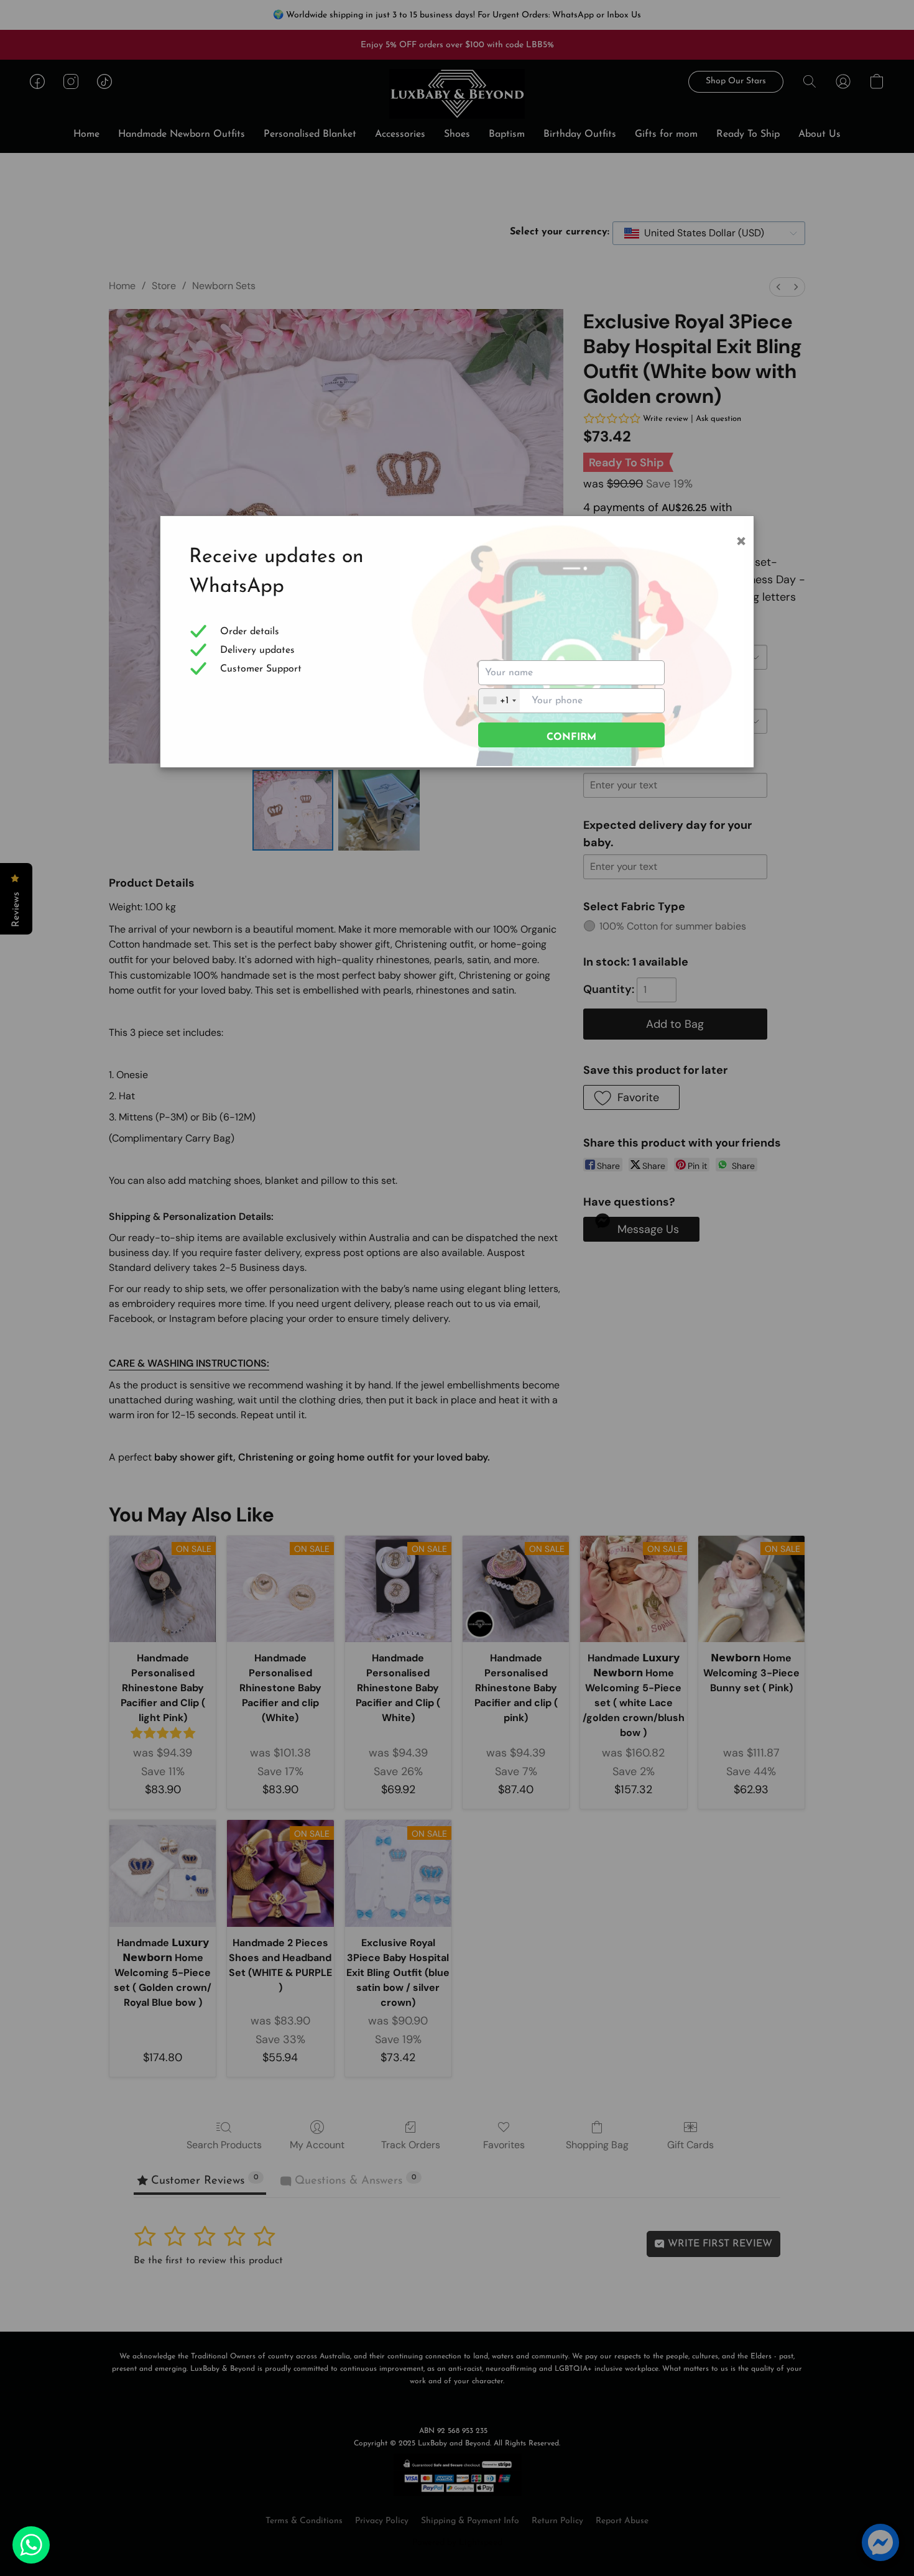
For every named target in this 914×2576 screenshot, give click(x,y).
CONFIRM (571, 737)
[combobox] (499, 701)
